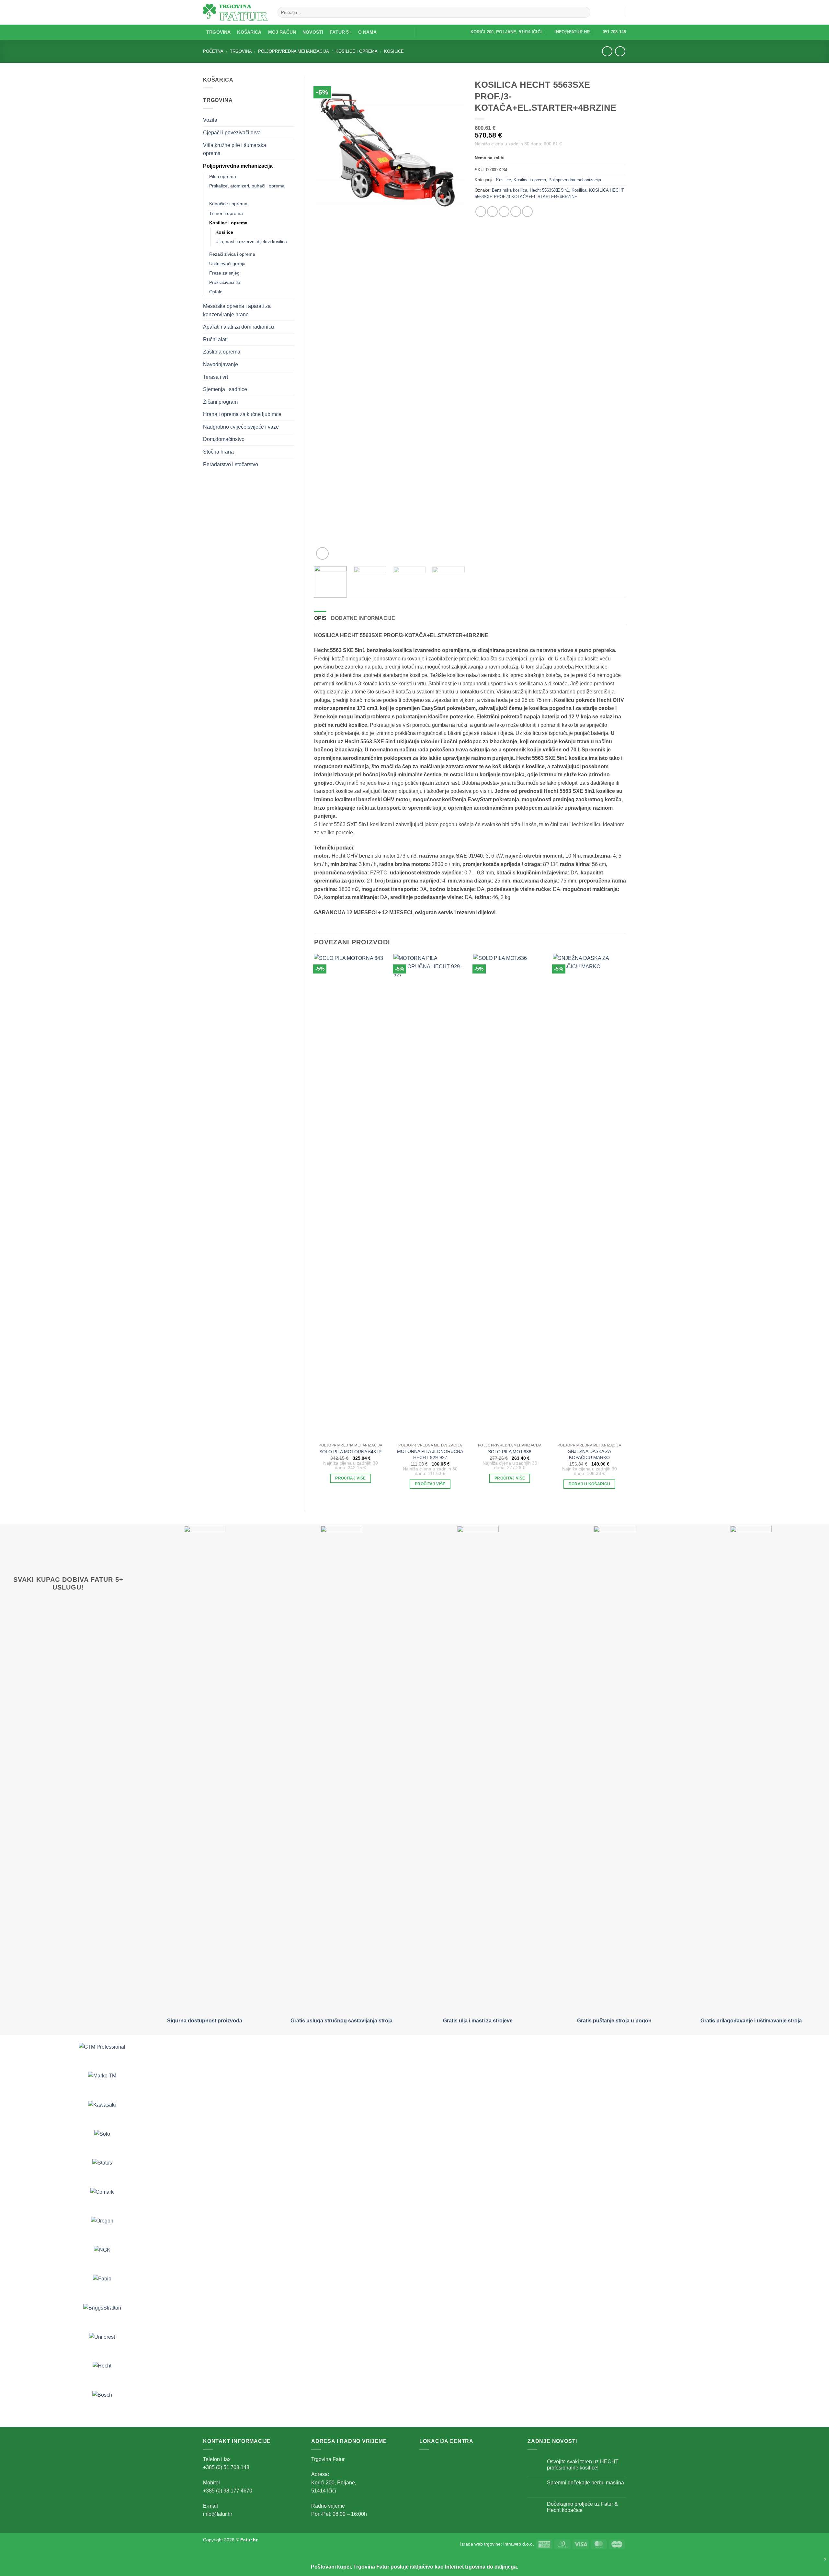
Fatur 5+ (341, 32)
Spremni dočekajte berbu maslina (585, 2483)
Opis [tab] (320, 618)
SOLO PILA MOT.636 (510, 1452)
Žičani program (220, 402)
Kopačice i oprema (228, 204)
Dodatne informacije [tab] (363, 618)
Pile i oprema (223, 176)
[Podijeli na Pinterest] (516, 212)
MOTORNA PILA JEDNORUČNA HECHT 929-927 (430, 1454)
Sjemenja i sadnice (225, 389)
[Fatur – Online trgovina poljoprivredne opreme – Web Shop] (235, 12)
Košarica (249, 32)
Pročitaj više (351, 1478)
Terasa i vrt (216, 377)
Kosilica (579, 190)
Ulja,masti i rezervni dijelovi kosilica (251, 242)
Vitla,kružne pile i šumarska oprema (235, 149)
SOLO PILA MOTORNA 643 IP (350, 1452)
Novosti (313, 32)
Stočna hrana (218, 452)
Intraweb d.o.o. (519, 2544)
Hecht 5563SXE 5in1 (549, 190)
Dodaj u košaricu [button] (590, 1484)
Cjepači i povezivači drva (232, 133)
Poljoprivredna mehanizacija (294, 51)
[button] (618, 12)
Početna (213, 51)
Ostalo (216, 292)
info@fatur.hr (218, 2514)
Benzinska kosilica (510, 190)
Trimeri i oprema (226, 213)
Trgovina (218, 32)
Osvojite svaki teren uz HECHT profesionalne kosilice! (583, 2465)
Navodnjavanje (221, 364)
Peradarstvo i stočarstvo (231, 464)
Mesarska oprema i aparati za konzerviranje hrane (237, 310)
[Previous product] (620, 51)
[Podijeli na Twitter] (492, 212)
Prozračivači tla (225, 282)
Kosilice (394, 51)
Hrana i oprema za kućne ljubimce (242, 414)
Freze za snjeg (224, 273)
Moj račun (282, 32)
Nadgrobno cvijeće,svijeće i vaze (241, 427)
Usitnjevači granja (227, 264)
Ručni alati (215, 339)
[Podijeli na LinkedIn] (527, 212)
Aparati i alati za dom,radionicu (238, 327)
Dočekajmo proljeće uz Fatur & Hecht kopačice (582, 2507)
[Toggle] (290, 120)
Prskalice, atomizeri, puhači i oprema (247, 186)
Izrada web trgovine (480, 2544)
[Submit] (584, 12)
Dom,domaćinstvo (224, 439)
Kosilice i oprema (357, 51)
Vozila (210, 120)
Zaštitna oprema (222, 352)
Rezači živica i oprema (232, 254)
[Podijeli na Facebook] (481, 212)
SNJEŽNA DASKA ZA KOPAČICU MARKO (590, 1454)
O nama (368, 32)
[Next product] (607, 51)
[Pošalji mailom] (504, 212)
